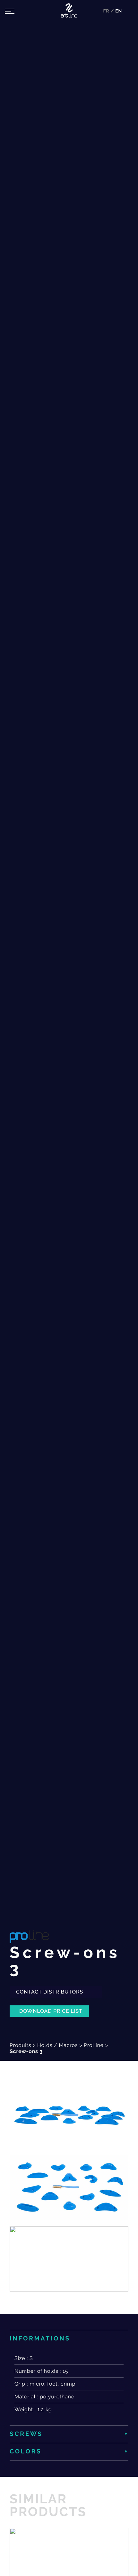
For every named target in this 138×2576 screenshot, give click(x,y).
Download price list (51, 2011)
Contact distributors (50, 1992)
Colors (26, 2452)
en (119, 11)
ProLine (94, 2045)
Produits (20, 2045)
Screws (26, 2434)
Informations (40, 2339)
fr (107, 11)
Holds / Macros (57, 2045)
